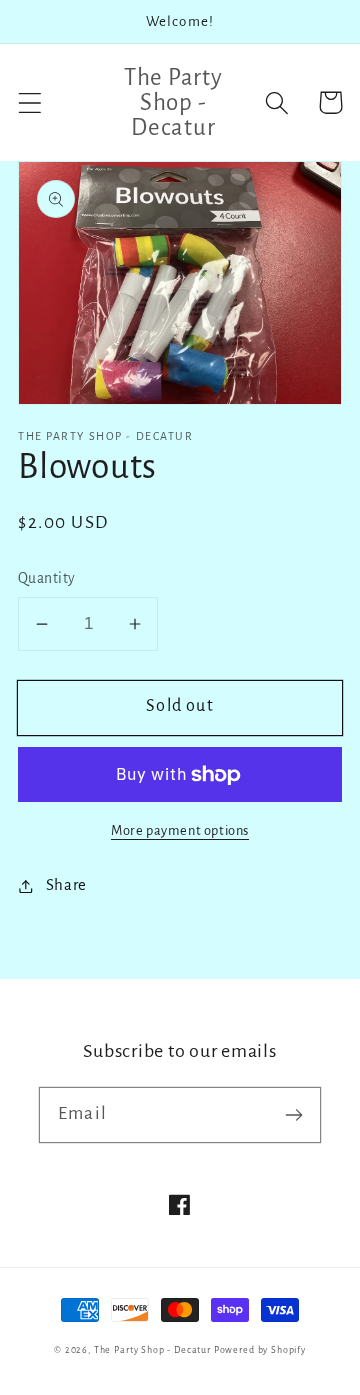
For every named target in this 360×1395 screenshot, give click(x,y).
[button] (30, 102)
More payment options (180, 830)
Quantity (47, 578)
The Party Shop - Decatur (152, 1350)
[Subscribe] (293, 1114)
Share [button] (66, 885)
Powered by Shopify (260, 1350)
